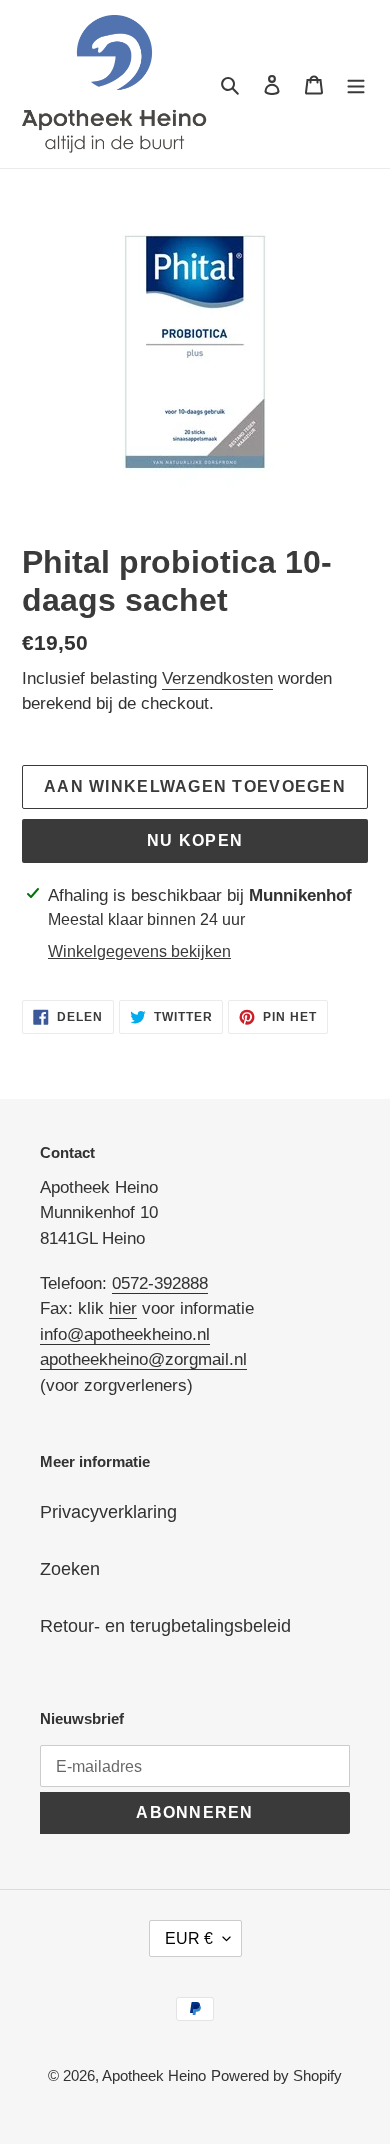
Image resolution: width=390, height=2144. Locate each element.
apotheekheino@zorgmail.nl (143, 1359)
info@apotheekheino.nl (125, 1334)
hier (123, 1308)
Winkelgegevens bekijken (139, 951)
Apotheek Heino (154, 2075)
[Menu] (356, 83)
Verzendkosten (217, 678)
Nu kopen (195, 840)
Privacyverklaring (108, 1512)
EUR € (189, 1938)
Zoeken (70, 1569)
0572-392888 (160, 1283)
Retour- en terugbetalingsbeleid (165, 1626)
